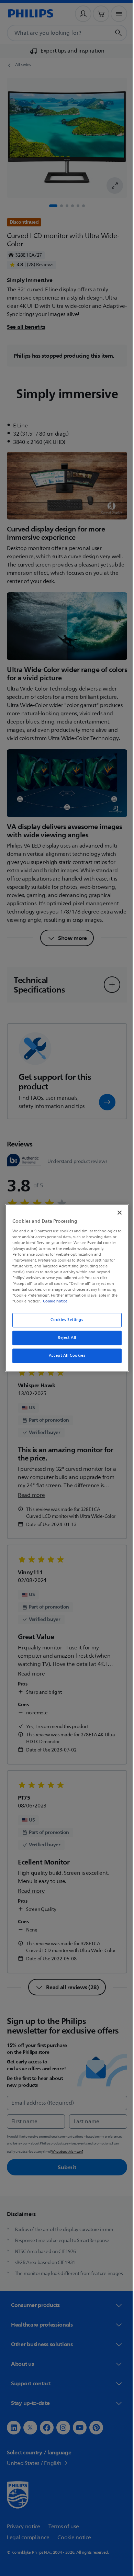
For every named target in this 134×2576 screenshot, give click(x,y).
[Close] (116, 1212)
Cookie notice (53, 1301)
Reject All (65, 1338)
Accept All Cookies (64, 1356)
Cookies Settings (64, 1320)
